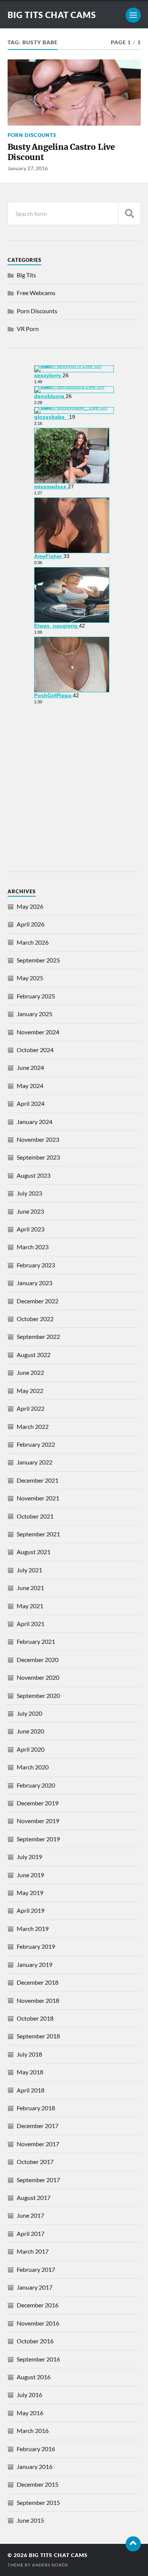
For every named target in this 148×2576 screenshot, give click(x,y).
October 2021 (35, 1516)
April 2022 (31, 1408)
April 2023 (31, 1229)
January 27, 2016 (28, 168)
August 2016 (34, 2377)
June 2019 (30, 1875)
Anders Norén (50, 2565)
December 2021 (38, 1480)
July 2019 (29, 1857)
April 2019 (31, 1910)
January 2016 (35, 2466)
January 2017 (35, 2287)
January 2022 (35, 1462)
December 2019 (38, 1803)
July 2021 (29, 1570)
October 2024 (35, 1050)
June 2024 (30, 1067)
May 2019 (30, 1893)
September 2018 (38, 2036)
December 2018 (38, 1982)
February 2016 (36, 2449)
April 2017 (31, 2233)
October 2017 (35, 2162)
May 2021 (30, 1606)
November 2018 (38, 2000)
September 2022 (38, 1336)
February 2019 (36, 1946)
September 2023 (38, 1157)
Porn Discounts (32, 135)
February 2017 (36, 2269)
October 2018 (35, 2018)
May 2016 (30, 2413)
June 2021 (30, 1588)
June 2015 (30, 2520)
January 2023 (35, 1283)
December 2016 (38, 2305)
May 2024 (30, 1086)
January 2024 (35, 1122)
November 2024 (38, 1032)
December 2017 (38, 2126)
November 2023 (38, 1139)
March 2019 (33, 1929)
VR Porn (28, 329)
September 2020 (38, 1695)
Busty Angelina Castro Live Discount (61, 152)
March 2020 (33, 1767)
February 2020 (36, 1785)
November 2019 (38, 1821)
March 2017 (33, 2251)
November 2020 (38, 1677)
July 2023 (29, 1193)
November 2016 (38, 2323)
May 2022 (30, 1391)
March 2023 (33, 1247)
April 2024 (31, 1103)
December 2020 (38, 1660)
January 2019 (35, 1964)
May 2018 (30, 2072)
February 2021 (36, 1641)
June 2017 (30, 2215)
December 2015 (38, 2484)
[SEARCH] (129, 214)
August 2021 (34, 1552)
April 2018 (31, 2090)
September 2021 (38, 1534)
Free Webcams (36, 293)
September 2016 (38, 2359)
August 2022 (34, 1355)
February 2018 (36, 2108)
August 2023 (34, 1175)
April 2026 (31, 924)
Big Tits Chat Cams (52, 15)
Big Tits (26, 275)
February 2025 (36, 996)
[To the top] (133, 2544)
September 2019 (38, 1839)
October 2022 (35, 1319)
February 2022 (36, 1444)
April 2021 (31, 1624)
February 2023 (36, 1265)
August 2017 (34, 2197)
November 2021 (38, 1498)
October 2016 (35, 2341)
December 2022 (38, 1301)
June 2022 (30, 1372)
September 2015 (38, 2502)
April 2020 (31, 1749)
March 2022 (33, 1426)
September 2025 (38, 960)
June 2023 (30, 1211)
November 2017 (38, 2144)
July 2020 (29, 1713)
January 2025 (35, 1014)
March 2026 (33, 942)
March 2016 (33, 2431)
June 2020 (30, 1731)
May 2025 (30, 978)
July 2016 (29, 2395)
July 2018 (29, 2054)
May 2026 (30, 906)
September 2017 (38, 2180)
